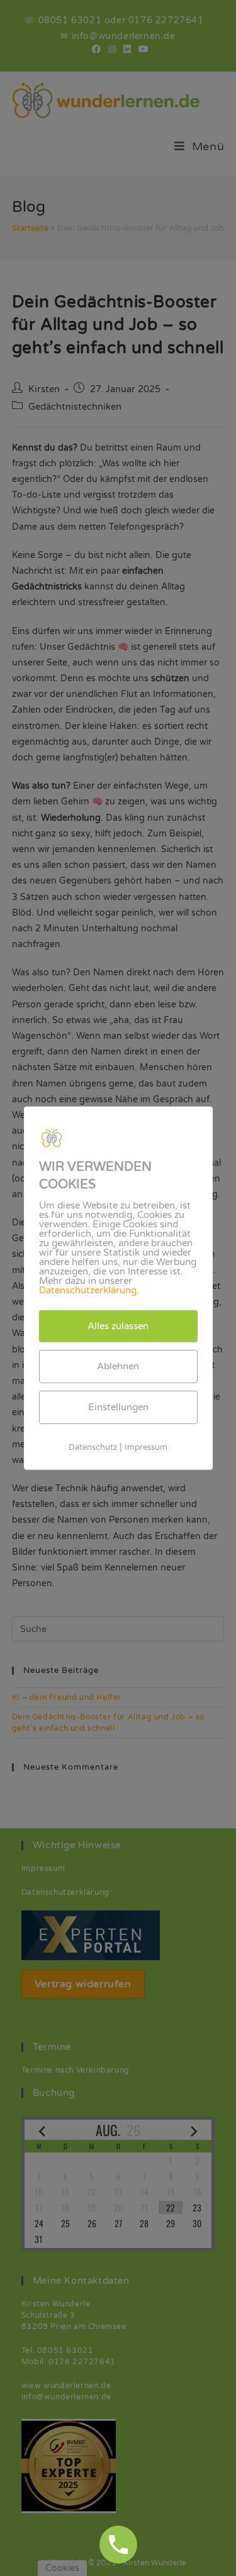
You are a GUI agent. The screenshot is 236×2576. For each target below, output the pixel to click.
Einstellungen (118, 1406)
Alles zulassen (118, 1325)
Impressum (146, 1447)
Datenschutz (93, 1447)
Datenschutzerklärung (88, 1290)
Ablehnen (118, 1366)
